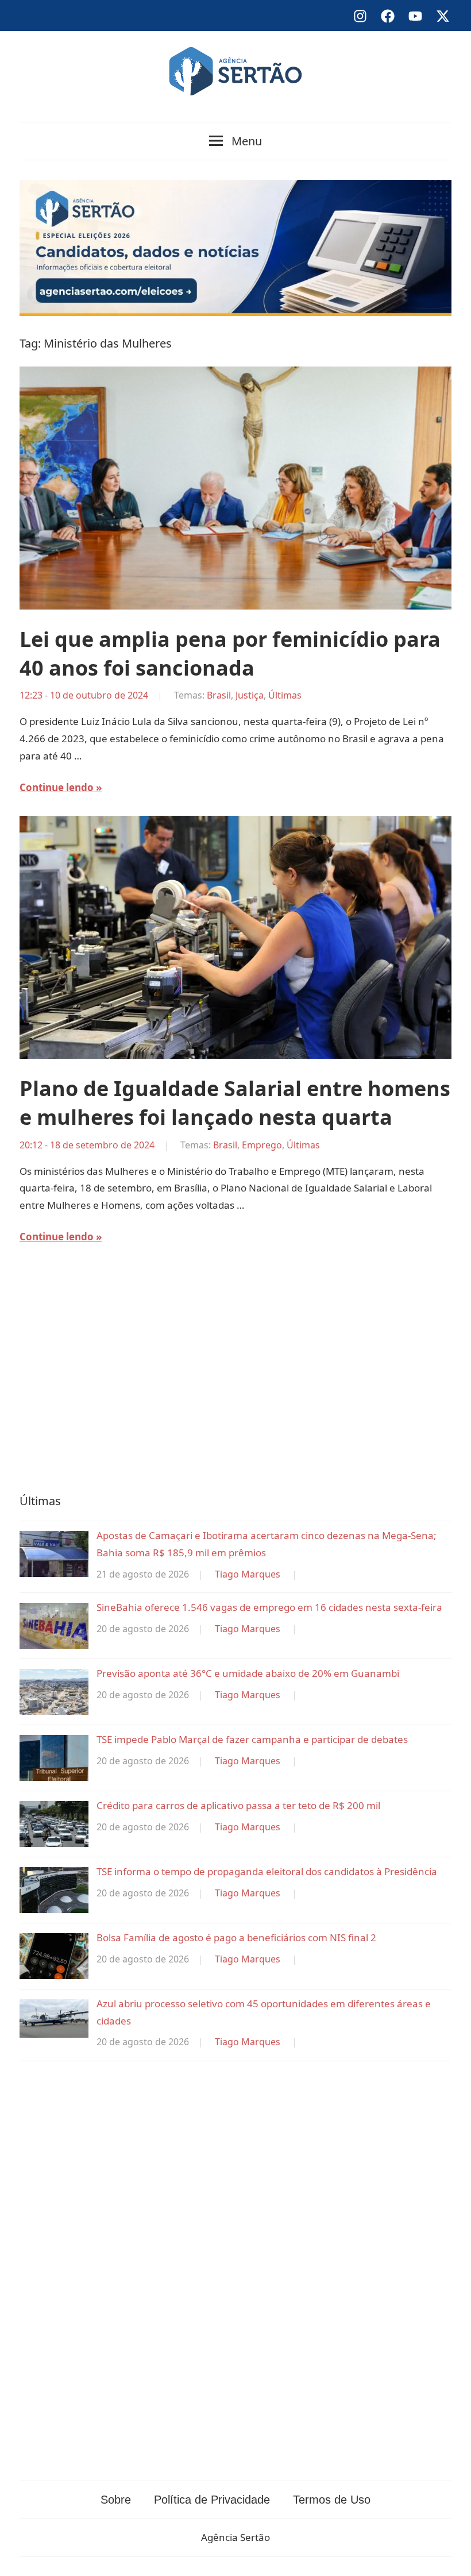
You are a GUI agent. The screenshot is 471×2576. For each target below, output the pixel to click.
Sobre (116, 2500)
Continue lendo (57, 787)
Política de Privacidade (212, 2500)
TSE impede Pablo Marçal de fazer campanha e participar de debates (252, 1739)
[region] (235, 1376)
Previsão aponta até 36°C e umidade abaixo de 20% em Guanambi (248, 1673)
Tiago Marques (248, 1574)
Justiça (250, 695)
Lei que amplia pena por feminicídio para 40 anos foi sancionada (230, 653)
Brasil (219, 695)
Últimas (285, 695)
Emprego (262, 1145)
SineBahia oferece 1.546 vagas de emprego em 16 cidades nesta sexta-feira (269, 1607)
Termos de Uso (332, 2500)
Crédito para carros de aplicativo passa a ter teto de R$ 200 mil (238, 1805)
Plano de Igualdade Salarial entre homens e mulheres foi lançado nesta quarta (235, 1103)
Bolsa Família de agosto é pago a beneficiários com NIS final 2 (236, 1937)
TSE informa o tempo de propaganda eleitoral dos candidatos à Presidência (267, 1871)
